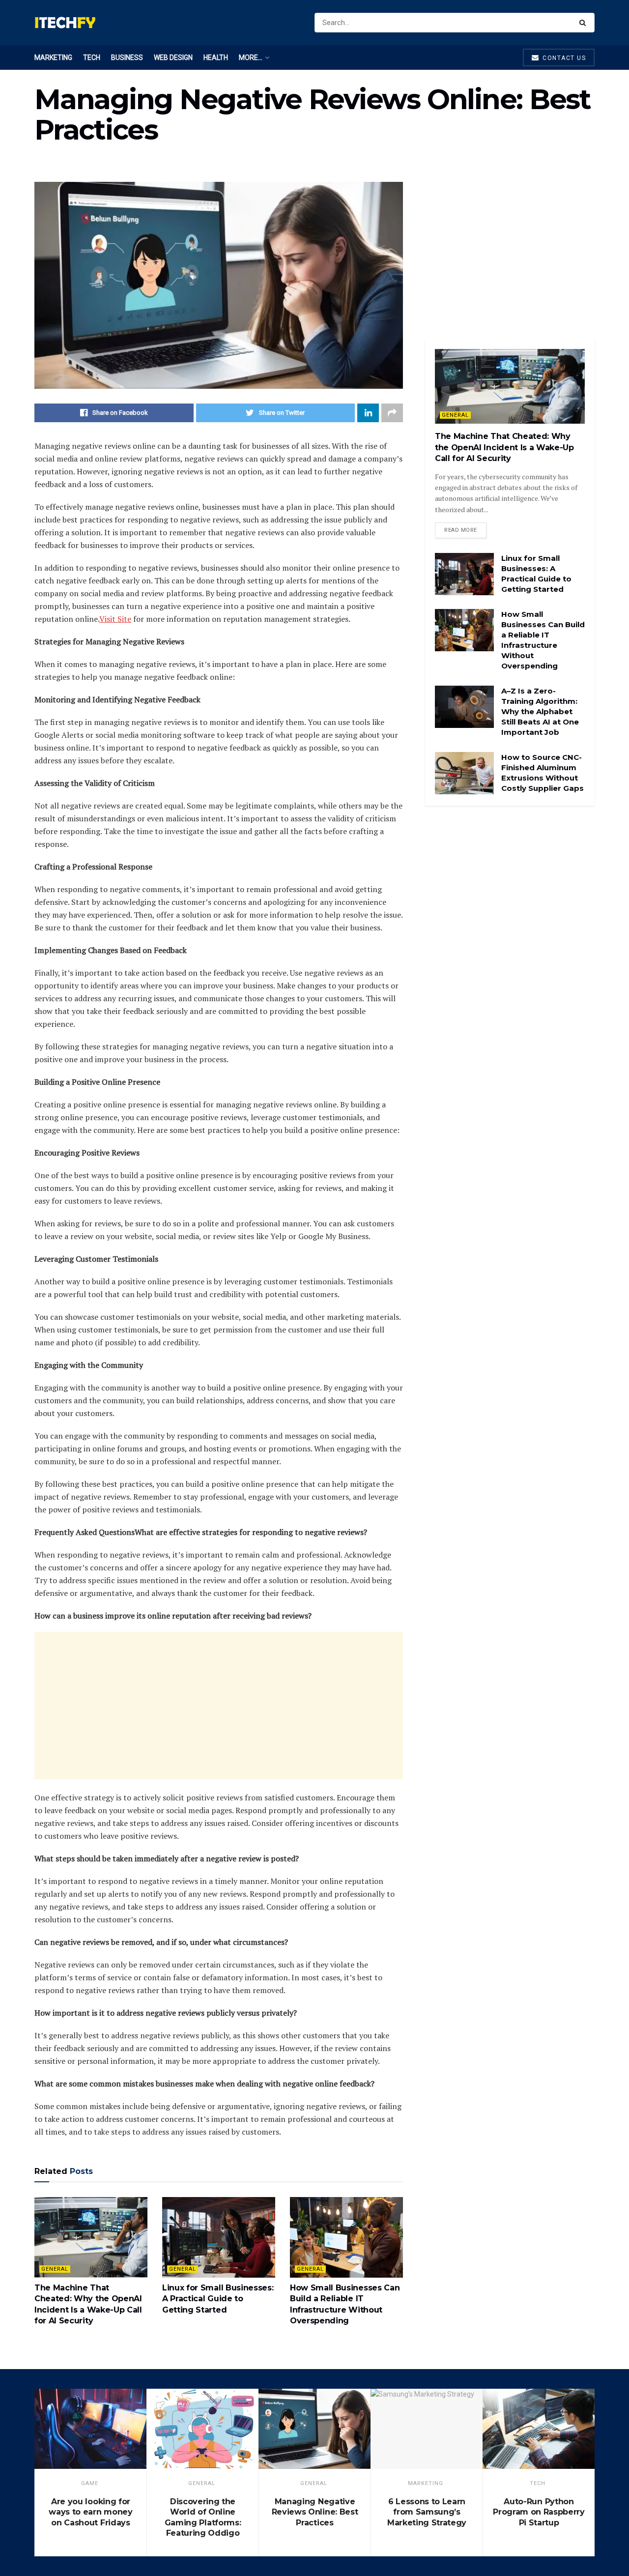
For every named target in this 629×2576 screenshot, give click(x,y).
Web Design (173, 58)
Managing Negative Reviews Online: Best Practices (315, 2512)
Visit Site (115, 619)
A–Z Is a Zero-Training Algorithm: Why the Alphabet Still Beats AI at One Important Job (540, 711)
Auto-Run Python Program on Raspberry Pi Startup (539, 2512)
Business (127, 58)
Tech (92, 58)
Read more (461, 530)
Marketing (53, 58)
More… (251, 58)
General (55, 2269)
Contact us (563, 58)
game (90, 2483)
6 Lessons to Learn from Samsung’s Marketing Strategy (427, 2512)
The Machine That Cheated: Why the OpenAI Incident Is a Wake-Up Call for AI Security (504, 447)
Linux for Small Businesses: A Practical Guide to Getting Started (218, 2299)
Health (216, 58)
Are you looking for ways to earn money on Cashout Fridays (90, 2512)
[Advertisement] (219, 1706)
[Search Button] (585, 23)
